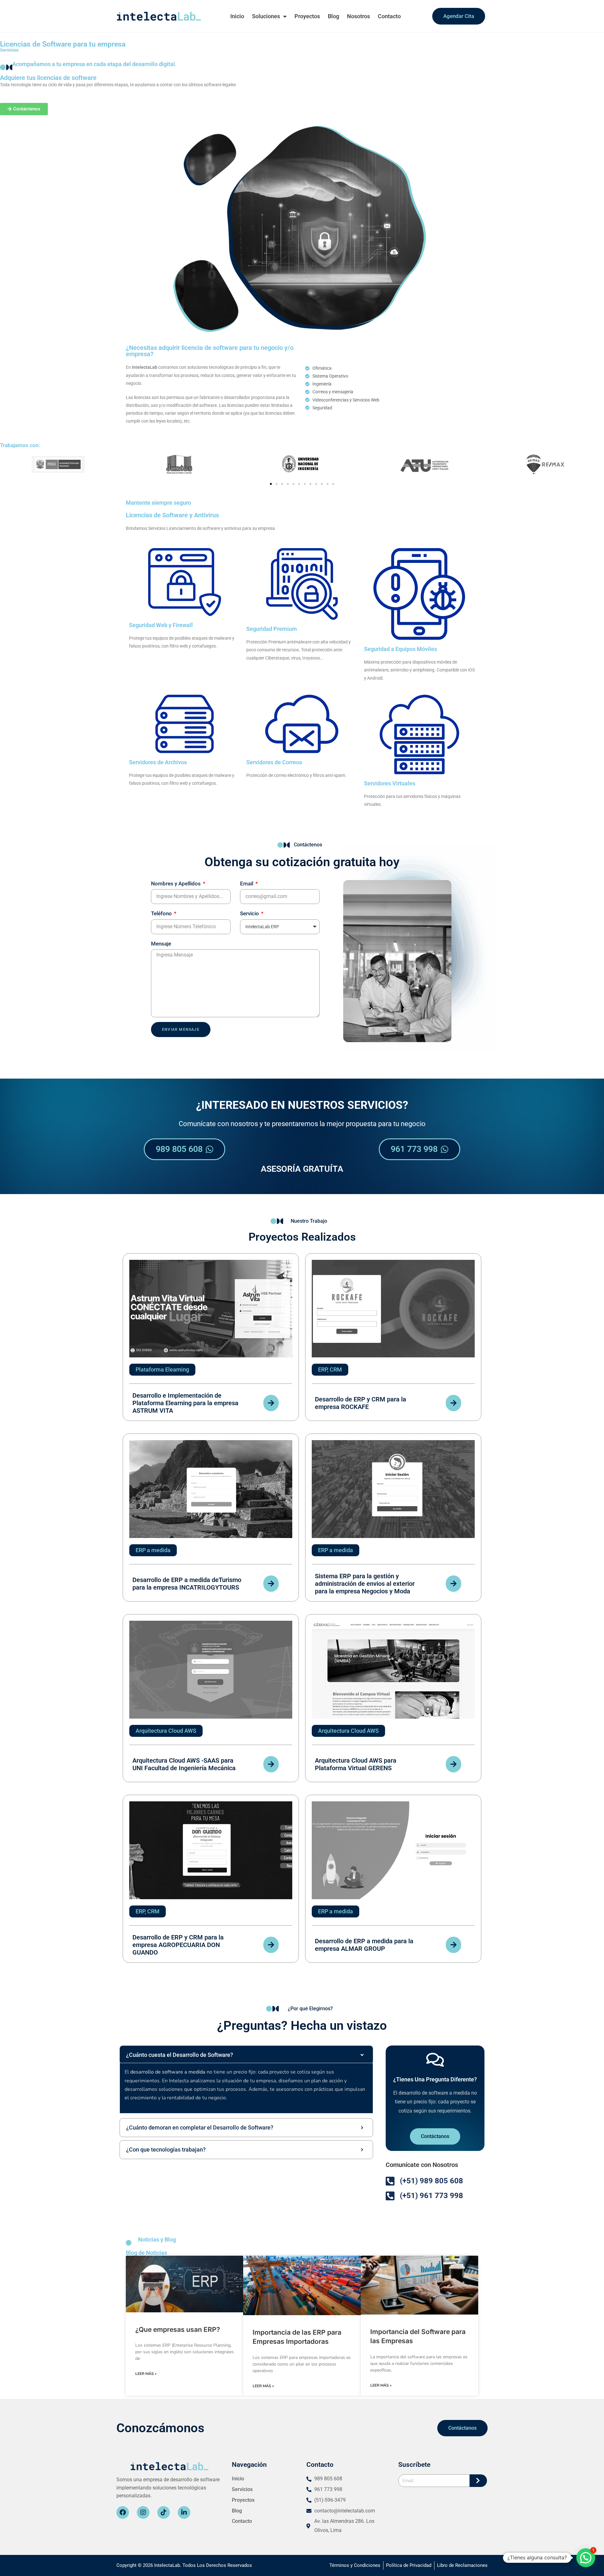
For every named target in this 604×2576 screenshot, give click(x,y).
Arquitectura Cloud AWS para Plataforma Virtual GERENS (356, 1764)
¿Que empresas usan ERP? (178, 2329)
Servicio (250, 913)
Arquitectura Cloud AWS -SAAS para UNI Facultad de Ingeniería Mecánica (184, 1764)
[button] (271, 484)
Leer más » (146, 2374)
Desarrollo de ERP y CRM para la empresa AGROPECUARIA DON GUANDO (178, 1945)
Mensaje (161, 944)
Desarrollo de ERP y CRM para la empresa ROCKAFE (361, 1403)
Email (247, 884)
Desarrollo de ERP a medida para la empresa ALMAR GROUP (364, 1945)
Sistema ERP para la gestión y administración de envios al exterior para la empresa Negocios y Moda (365, 1584)
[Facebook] (123, 2512)
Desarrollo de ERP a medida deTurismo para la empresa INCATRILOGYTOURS (187, 1584)
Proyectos (307, 16)
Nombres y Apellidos (176, 884)
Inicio (237, 16)
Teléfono (162, 913)
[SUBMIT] (478, 2481)
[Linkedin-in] (184, 2512)
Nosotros (358, 16)
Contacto (389, 16)
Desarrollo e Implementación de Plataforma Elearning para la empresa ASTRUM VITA (185, 1403)
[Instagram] (143, 2512)
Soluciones (266, 16)
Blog (333, 16)
